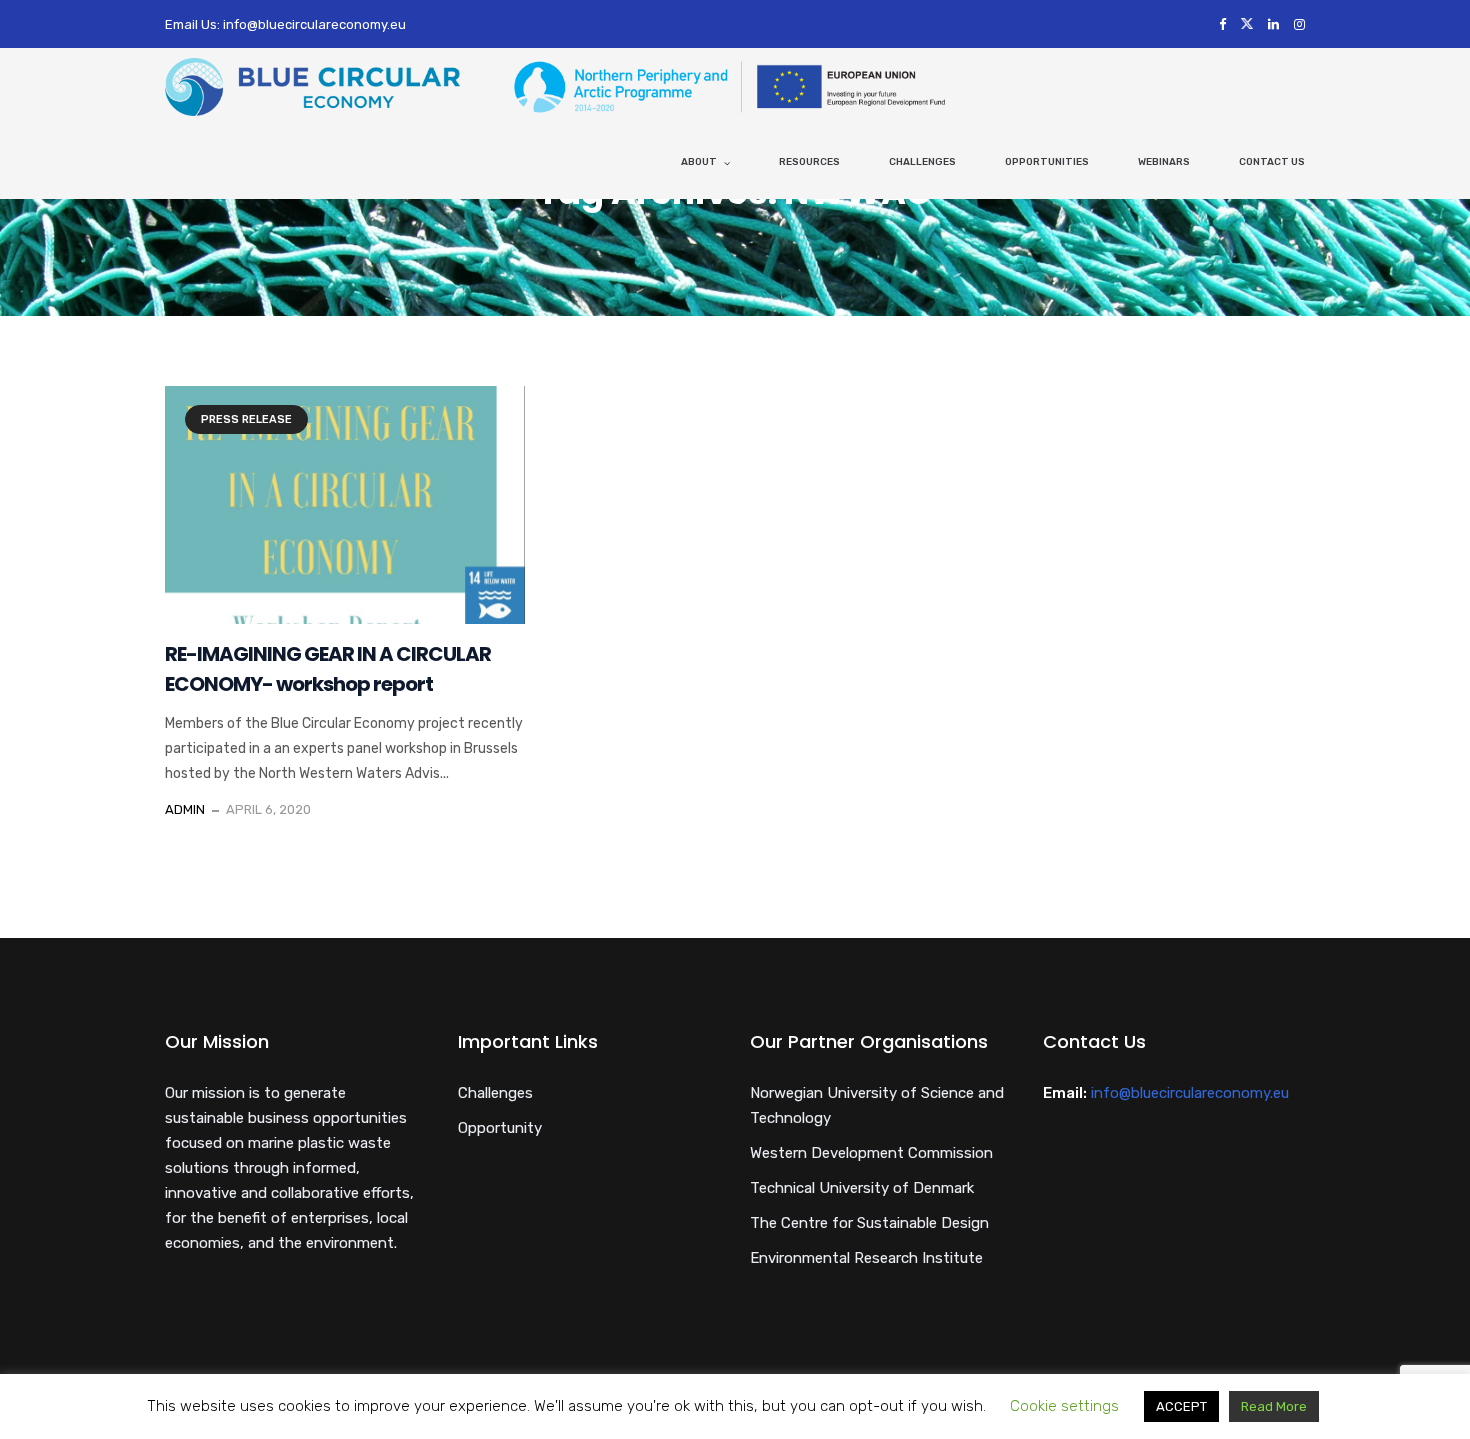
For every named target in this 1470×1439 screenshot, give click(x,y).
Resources (809, 162)
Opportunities (1047, 162)
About (699, 162)
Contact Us (1272, 162)
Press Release (246, 419)
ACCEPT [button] (1181, 1406)
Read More (1274, 1406)
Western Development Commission (871, 1153)
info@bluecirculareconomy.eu (1190, 1093)
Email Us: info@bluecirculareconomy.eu (285, 24)
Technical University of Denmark (862, 1188)
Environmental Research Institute (866, 1258)
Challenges (922, 162)
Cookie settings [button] (1064, 1406)
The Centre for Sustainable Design (869, 1223)
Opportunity (500, 1128)
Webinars (1164, 162)
